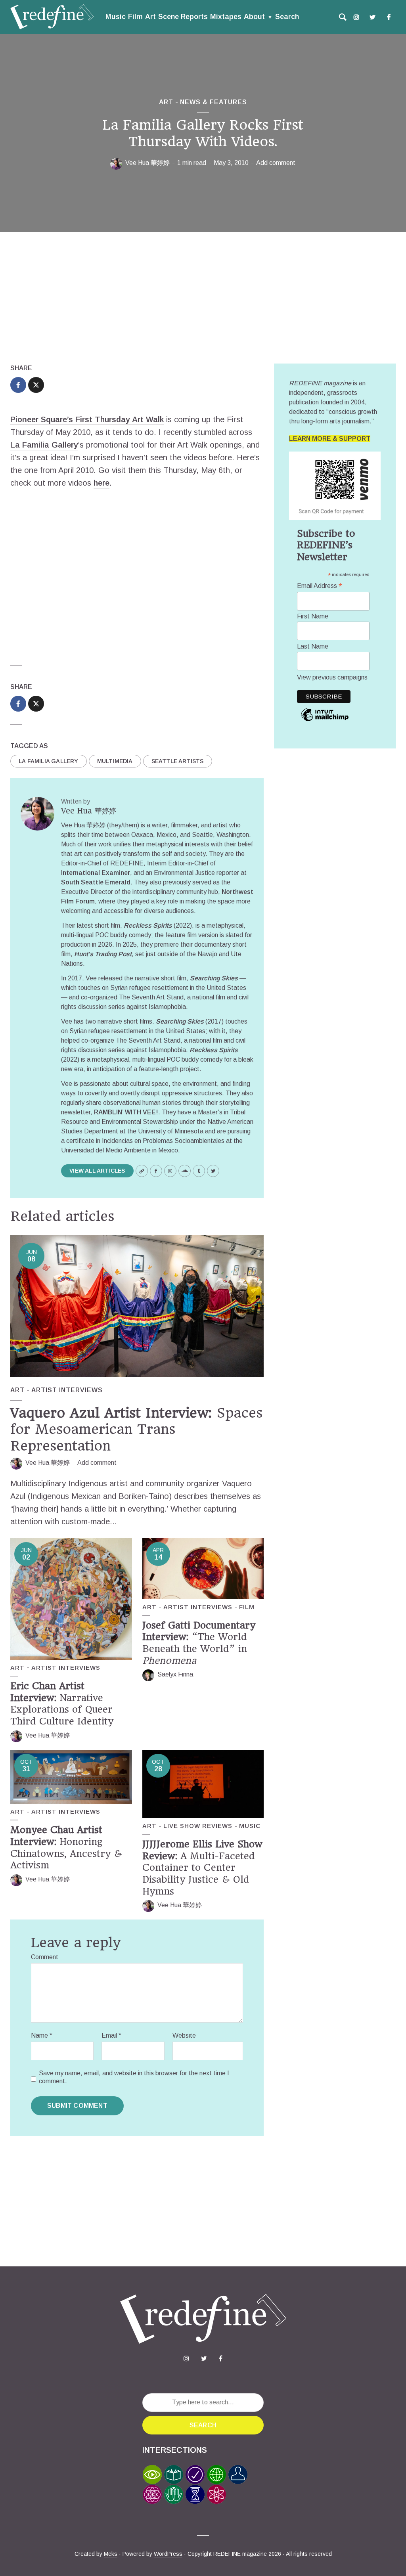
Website (184, 2035)
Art (150, 17)
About (254, 17)
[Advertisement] (203, 298)
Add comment (276, 163)
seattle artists (178, 761)
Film (135, 17)
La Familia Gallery (44, 445)
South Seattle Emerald (96, 882)
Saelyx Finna (175, 1674)
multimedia (115, 761)
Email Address (320, 586)
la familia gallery (49, 761)
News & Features (214, 102)
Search (287, 17)
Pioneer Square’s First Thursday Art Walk (87, 419)
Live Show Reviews (198, 1826)
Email (111, 2035)
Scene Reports (183, 17)
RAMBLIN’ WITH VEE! (126, 1112)
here (101, 483)
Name (42, 2035)
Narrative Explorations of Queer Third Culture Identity (62, 1704)
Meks (111, 2554)
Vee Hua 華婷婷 (147, 163)
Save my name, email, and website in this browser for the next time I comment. (134, 2077)
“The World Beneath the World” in (199, 1643)
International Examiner (96, 873)
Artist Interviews (67, 1390)
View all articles (97, 1171)
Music (116, 17)
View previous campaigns (332, 677)
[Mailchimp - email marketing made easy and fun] (325, 721)
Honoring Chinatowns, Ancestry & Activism (66, 1848)
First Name (313, 616)
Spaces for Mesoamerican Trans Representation (136, 1429)
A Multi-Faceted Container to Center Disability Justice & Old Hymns (202, 1868)
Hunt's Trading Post (103, 954)
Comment (45, 1957)
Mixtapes (226, 17)
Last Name (313, 646)
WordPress (168, 2554)
